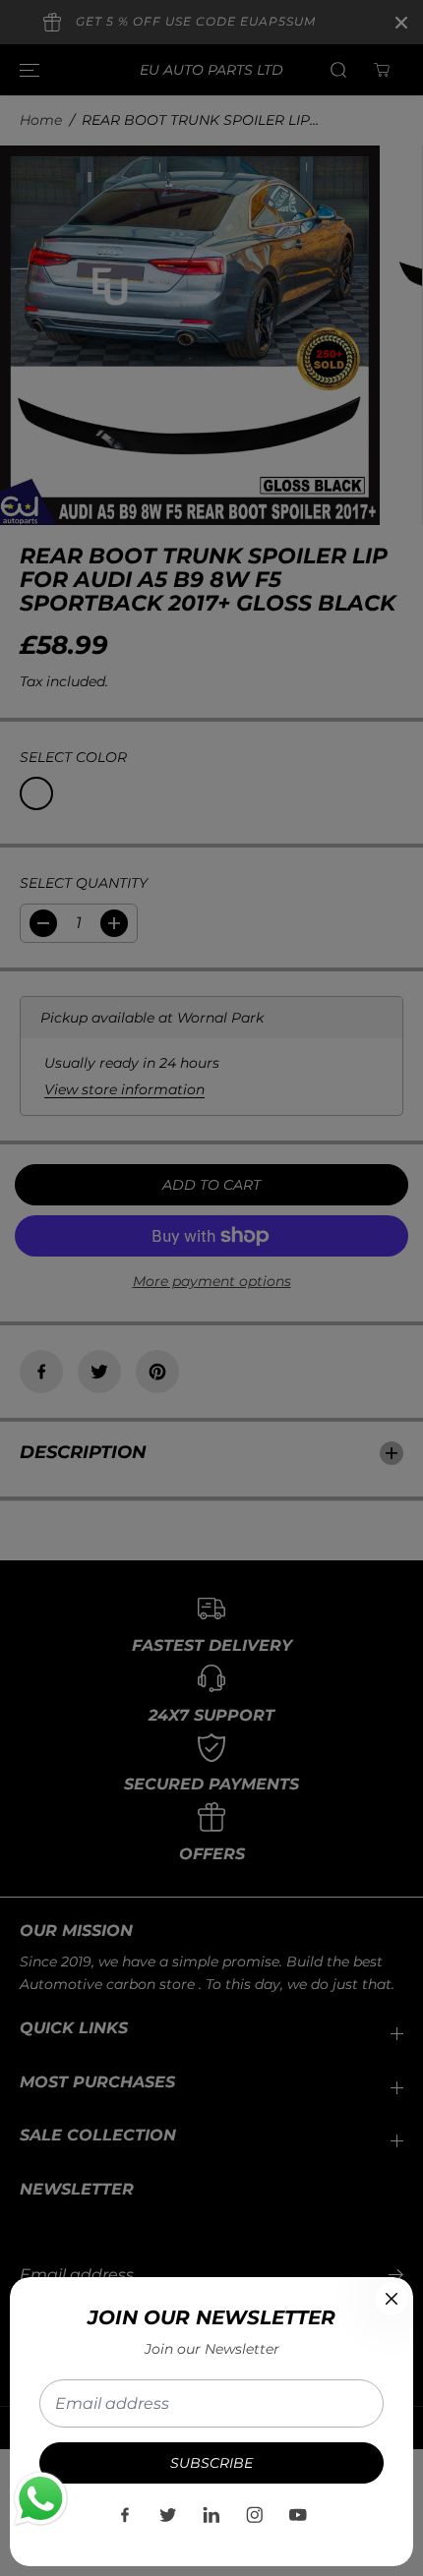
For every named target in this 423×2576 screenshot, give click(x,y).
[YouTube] (298, 2515)
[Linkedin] (211, 2515)
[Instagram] (255, 2515)
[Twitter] (168, 2515)
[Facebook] (125, 2515)
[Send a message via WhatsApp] (41, 2499)
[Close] (392, 2299)
